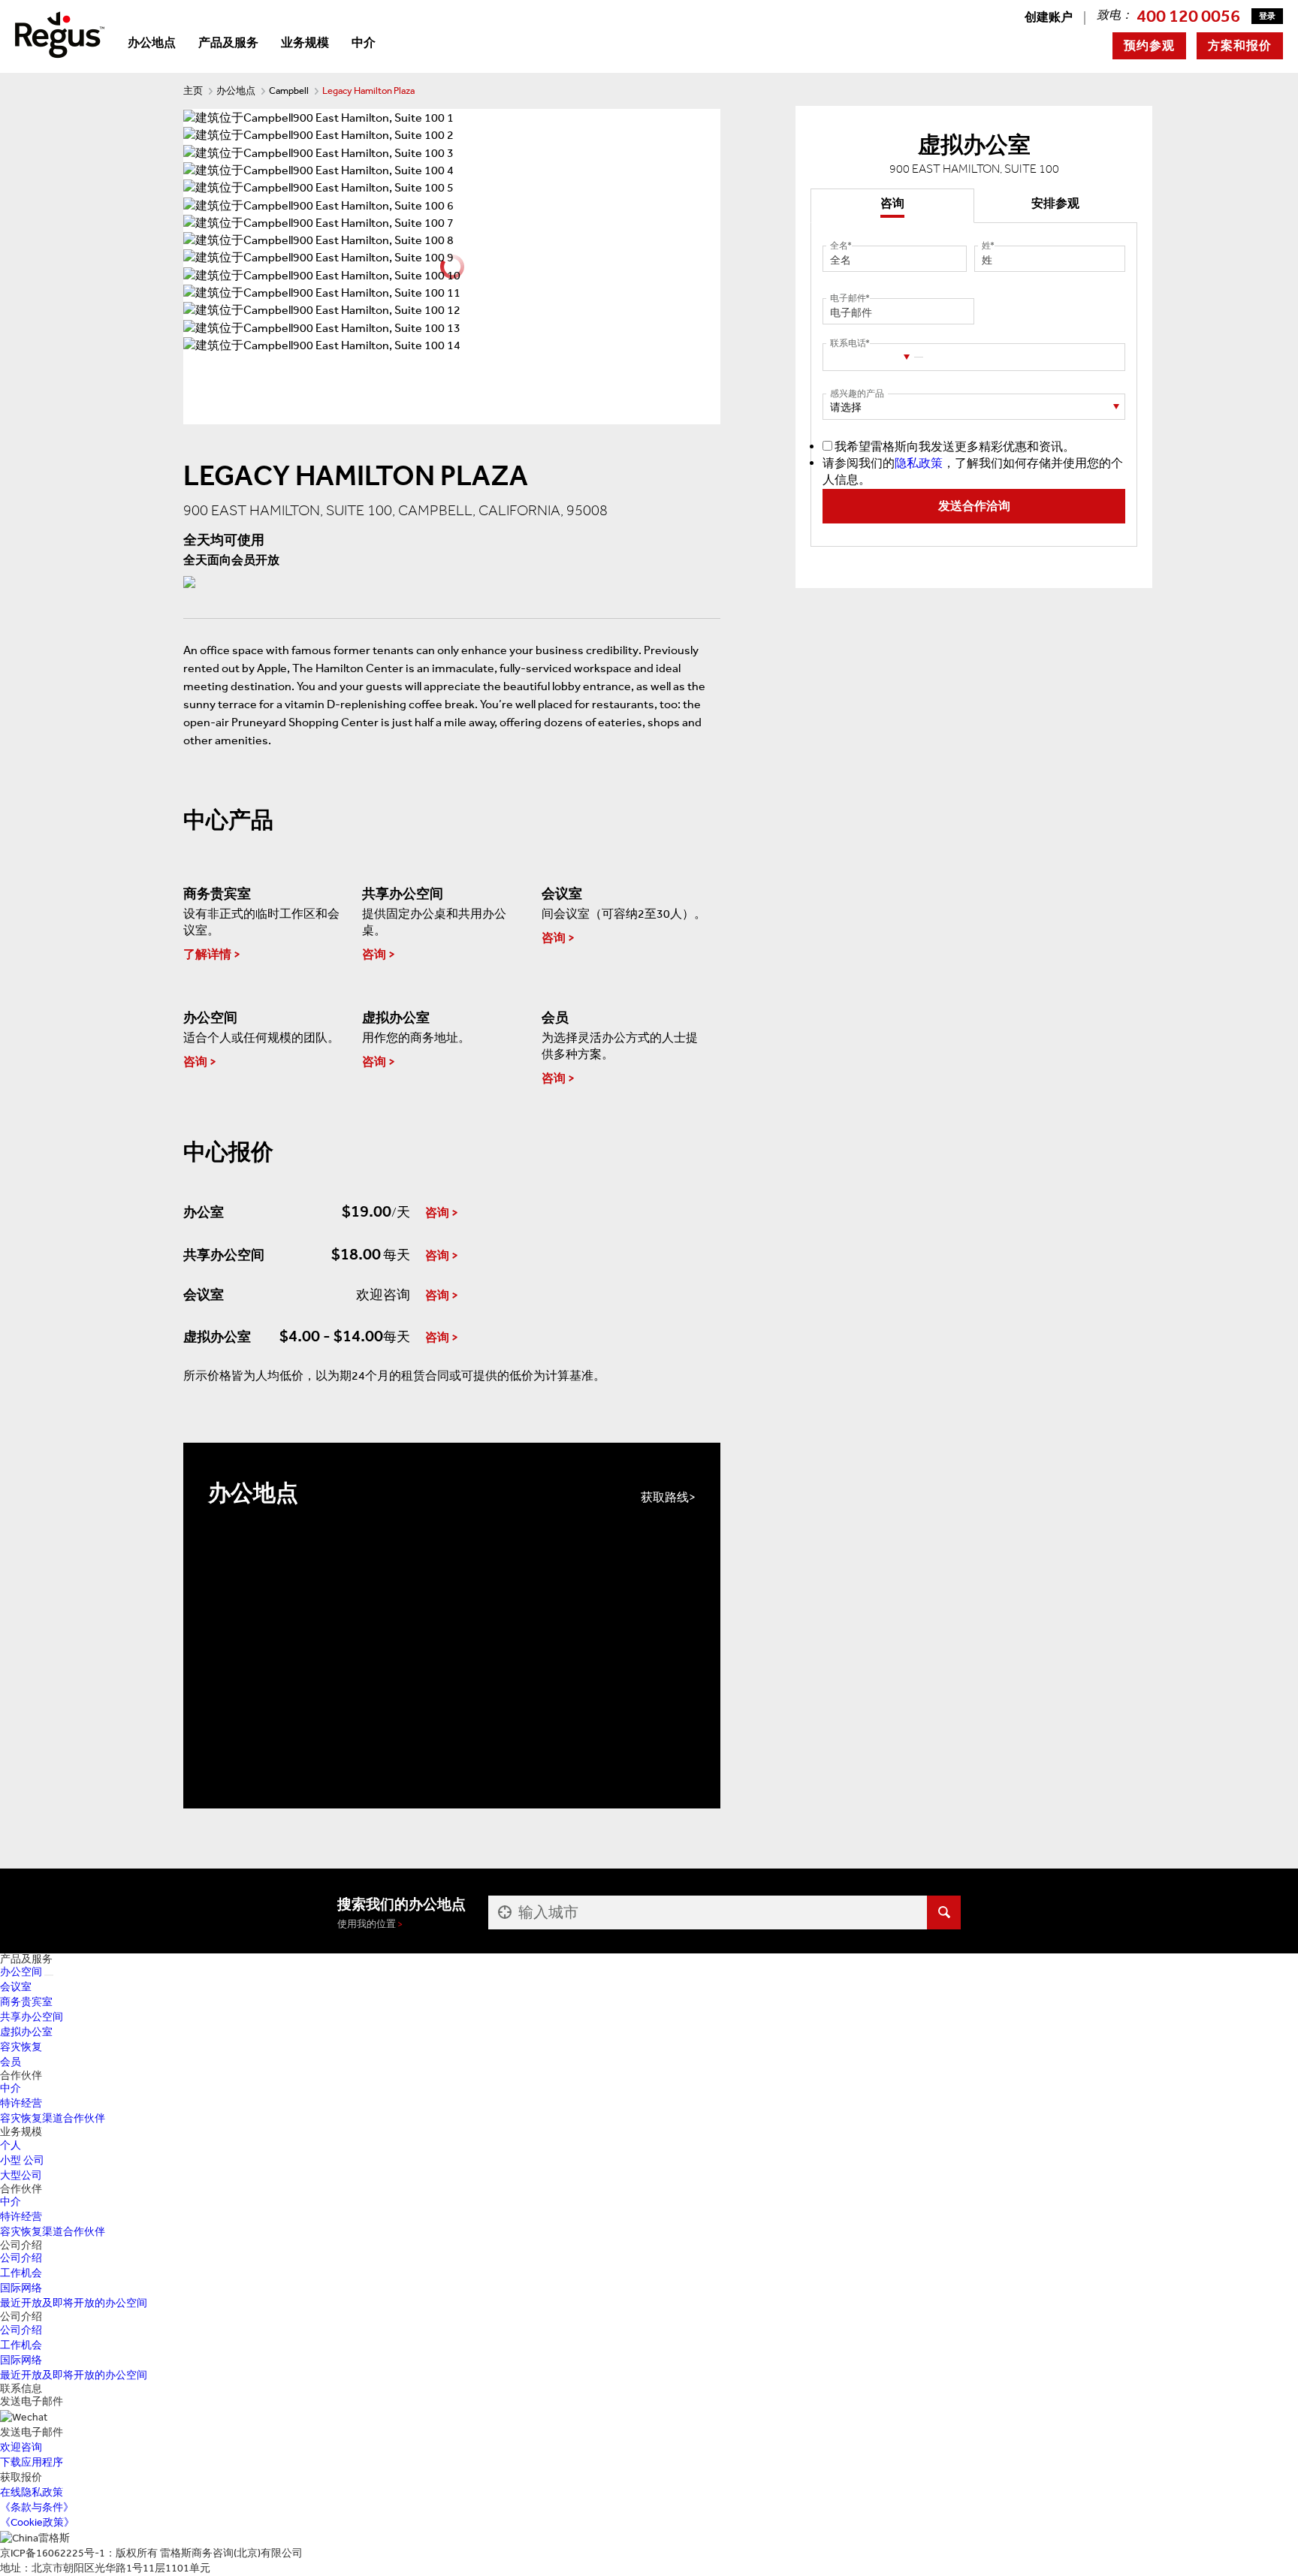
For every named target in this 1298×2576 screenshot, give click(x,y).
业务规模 (305, 42)
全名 (839, 246)
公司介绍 (21, 2258)
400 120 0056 (1188, 16)
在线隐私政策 (32, 2492)
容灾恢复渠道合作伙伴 (53, 2118)
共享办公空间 (32, 2017)
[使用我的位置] (503, 1912)
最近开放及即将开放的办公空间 (74, 2303)
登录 (1267, 16)
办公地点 (152, 42)
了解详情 (207, 954)
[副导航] (49, 1975)
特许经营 (21, 2103)
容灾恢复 (21, 2047)
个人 (11, 2145)
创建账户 (1049, 17)
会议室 (16, 1987)
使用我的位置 (367, 1924)
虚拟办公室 (26, 2032)
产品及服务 (228, 42)
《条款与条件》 (37, 2507)
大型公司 (21, 2175)
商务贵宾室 (26, 2002)
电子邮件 (848, 298)
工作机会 (21, 2273)
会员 (11, 2062)
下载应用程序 (32, 2462)
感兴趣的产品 (857, 394)
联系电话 (848, 343)
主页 (193, 90)
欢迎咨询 (21, 2447)
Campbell (289, 90)
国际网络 (21, 2288)
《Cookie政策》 (37, 2522)
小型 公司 (22, 2160)
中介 (364, 42)
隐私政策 (919, 463)
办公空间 (21, 1972)
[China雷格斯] (60, 33)
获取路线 (665, 1497)
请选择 (846, 407)
